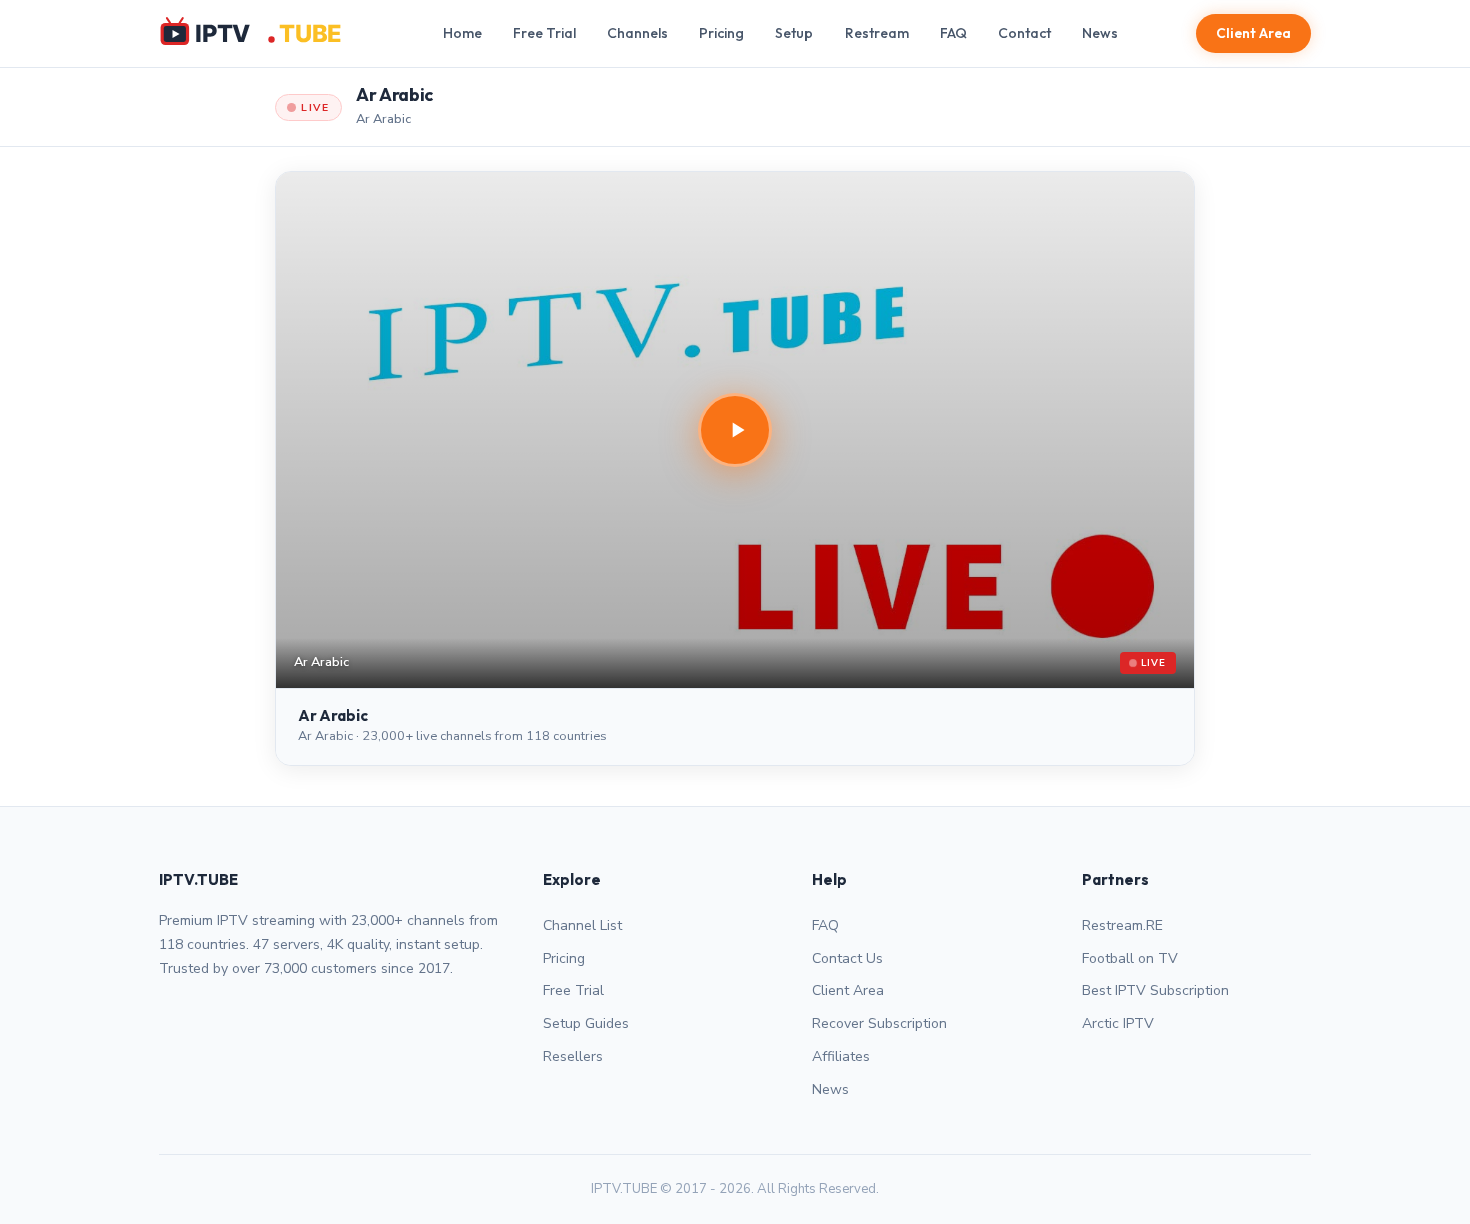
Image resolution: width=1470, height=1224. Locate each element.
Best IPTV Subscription (1155, 990)
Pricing (721, 33)
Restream (877, 33)
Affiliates (841, 1056)
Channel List (582, 925)
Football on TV (1130, 958)
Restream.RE (1122, 925)
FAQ (953, 33)
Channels (637, 33)
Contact (1024, 33)
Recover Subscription (879, 1023)
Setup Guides (586, 1023)
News (1100, 33)
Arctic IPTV (1118, 1023)
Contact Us (847, 958)
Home (462, 33)
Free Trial (544, 33)
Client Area (1253, 33)
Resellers (573, 1056)
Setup (794, 33)
